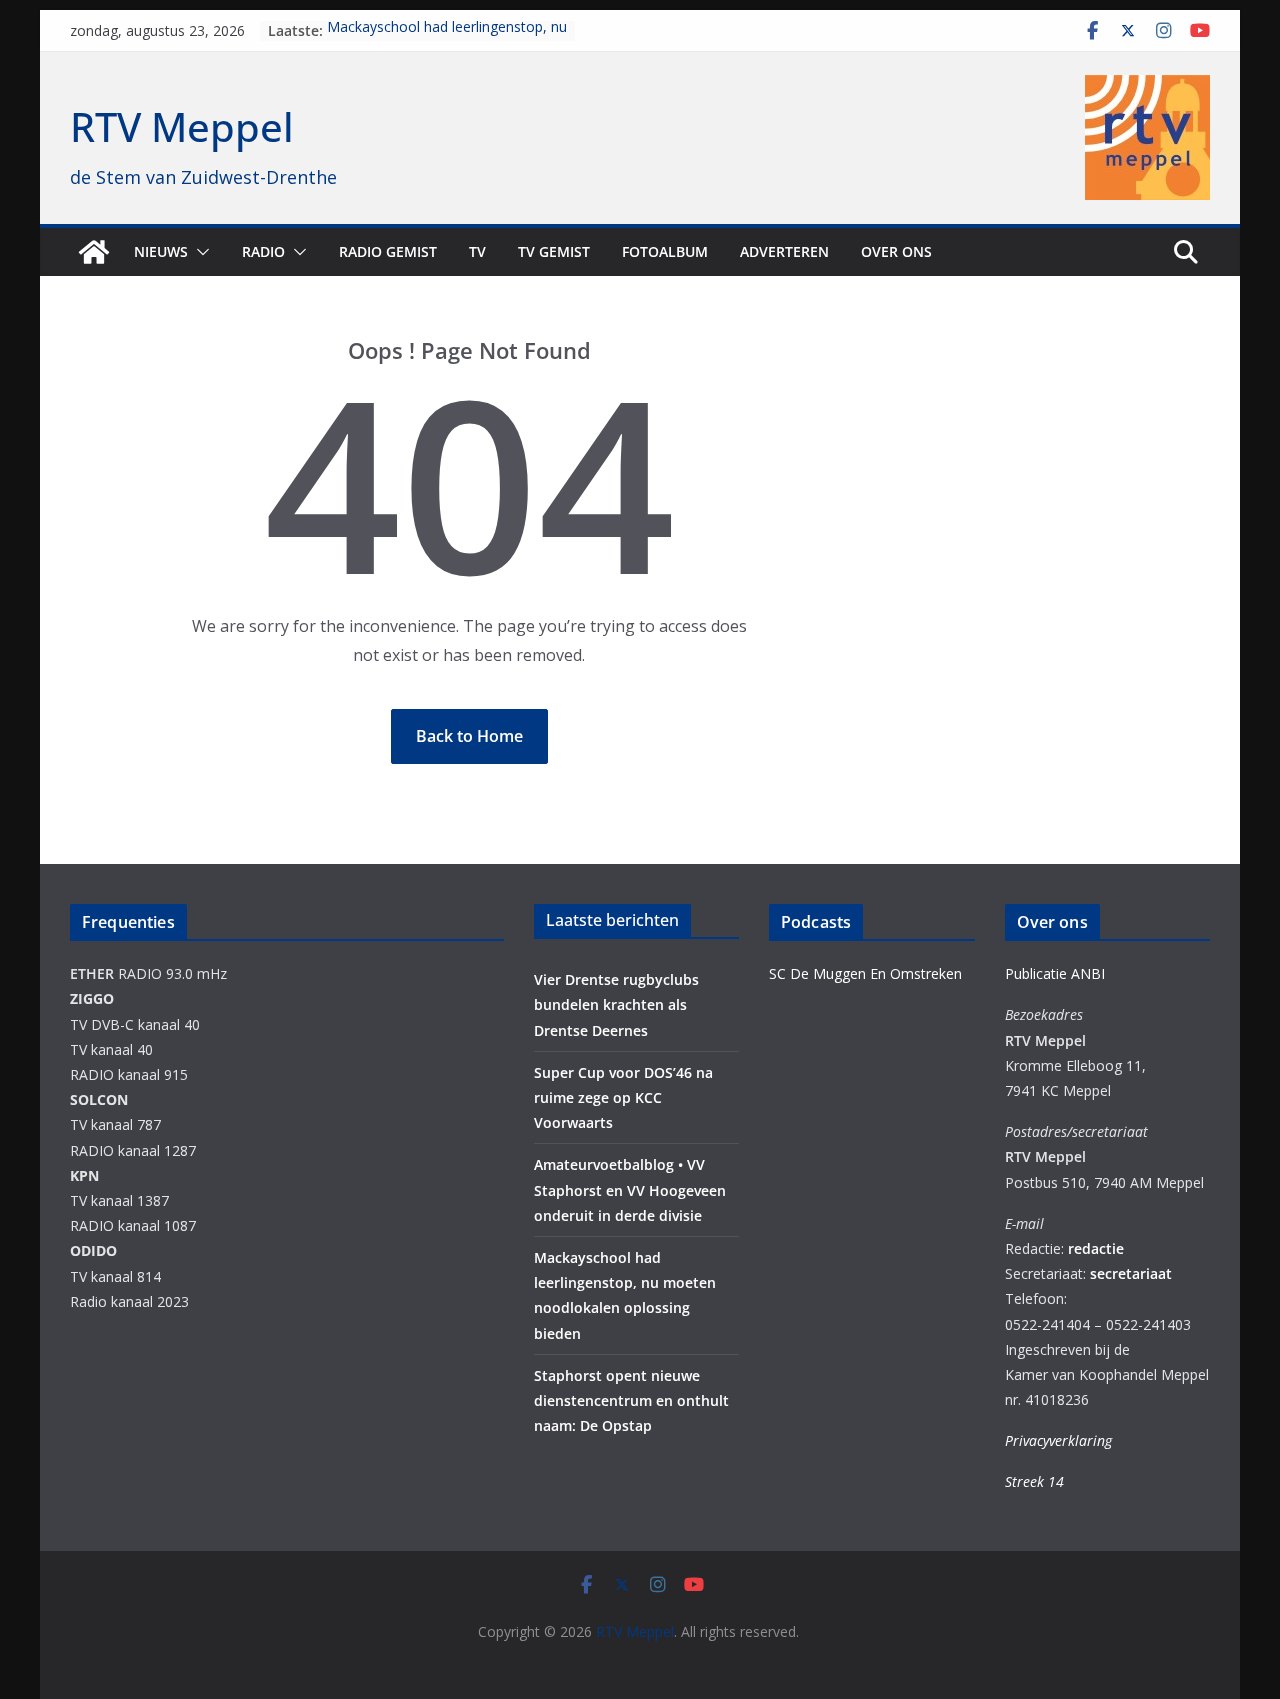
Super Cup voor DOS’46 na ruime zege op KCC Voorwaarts (623, 1097)
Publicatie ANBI (1055, 973)
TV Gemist (554, 251)
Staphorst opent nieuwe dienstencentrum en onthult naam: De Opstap (631, 1400)
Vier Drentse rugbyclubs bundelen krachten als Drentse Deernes (616, 1004)
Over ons (896, 251)
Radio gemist (388, 251)
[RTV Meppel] (94, 252)
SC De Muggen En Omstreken (865, 973)
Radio (263, 251)
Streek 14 (1034, 1481)
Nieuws (161, 251)
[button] (199, 252)
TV (477, 251)
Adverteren (784, 251)
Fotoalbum (665, 251)
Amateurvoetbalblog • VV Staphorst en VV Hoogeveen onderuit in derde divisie (630, 1189)
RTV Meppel (182, 126)
